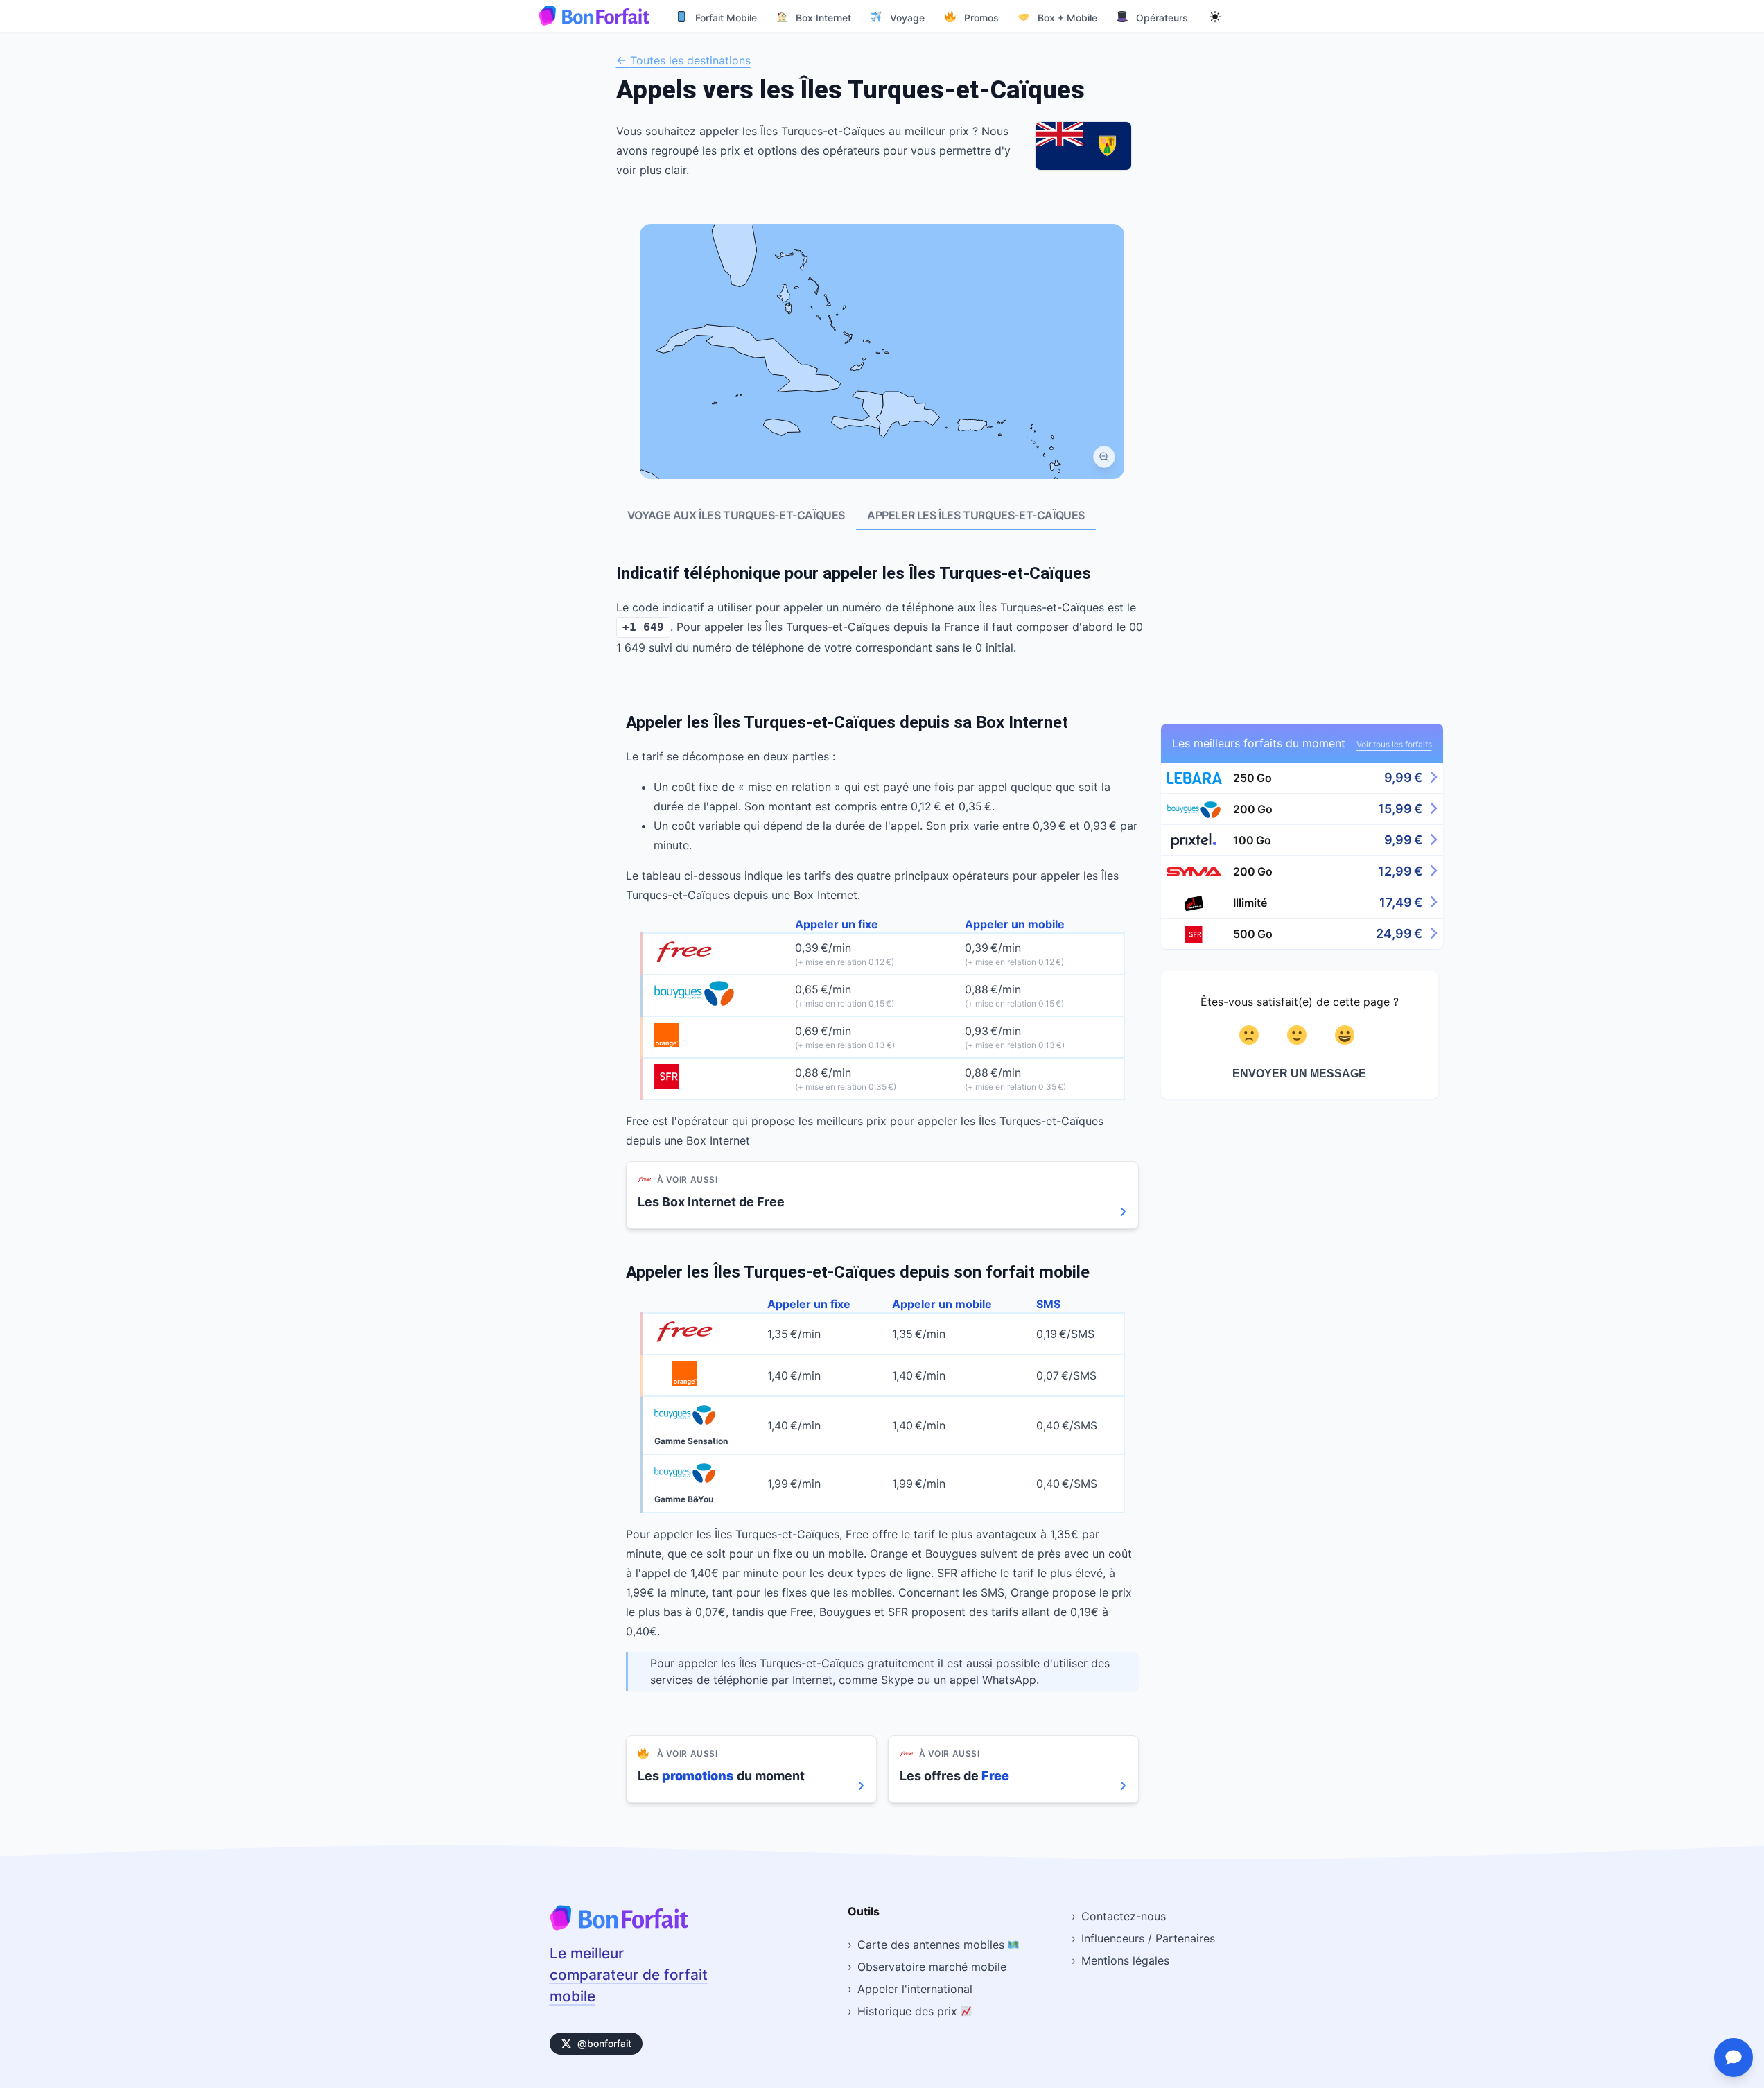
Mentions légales (1125, 1960)
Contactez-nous (1124, 1916)
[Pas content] (1251, 1035)
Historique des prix (909, 2011)
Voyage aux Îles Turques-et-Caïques (736, 515)
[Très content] (1347, 1035)
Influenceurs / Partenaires (1148, 1938)
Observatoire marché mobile (932, 1967)
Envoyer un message (1299, 1073)
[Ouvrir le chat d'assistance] (1734, 2057)
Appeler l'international (915, 1989)
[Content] (1299, 1035)
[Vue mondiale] (1104, 457)
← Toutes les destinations (683, 60)
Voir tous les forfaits (1394, 744)
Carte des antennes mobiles (933, 1945)
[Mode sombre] (1215, 16)
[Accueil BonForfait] (619, 1926)
